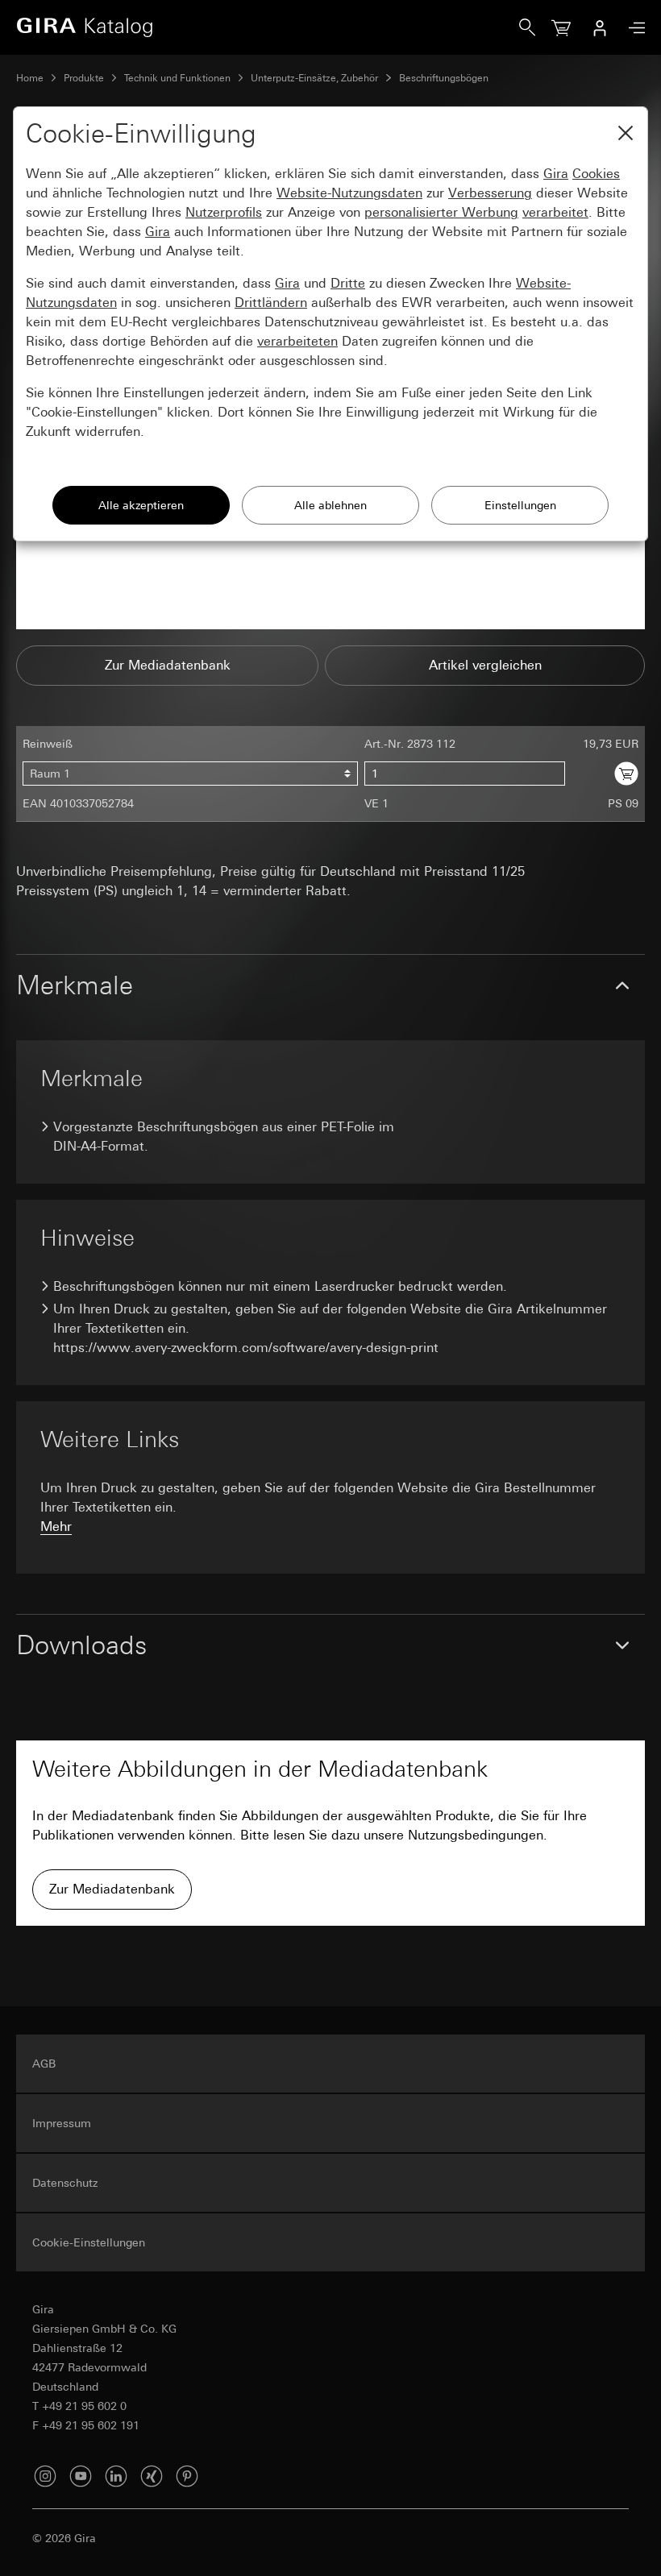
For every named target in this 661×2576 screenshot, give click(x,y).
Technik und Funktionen (177, 78)
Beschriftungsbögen (444, 78)
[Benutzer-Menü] (600, 27)
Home (30, 78)
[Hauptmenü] (633, 28)
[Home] (268, 27)
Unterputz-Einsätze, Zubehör (314, 78)
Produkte (84, 78)
